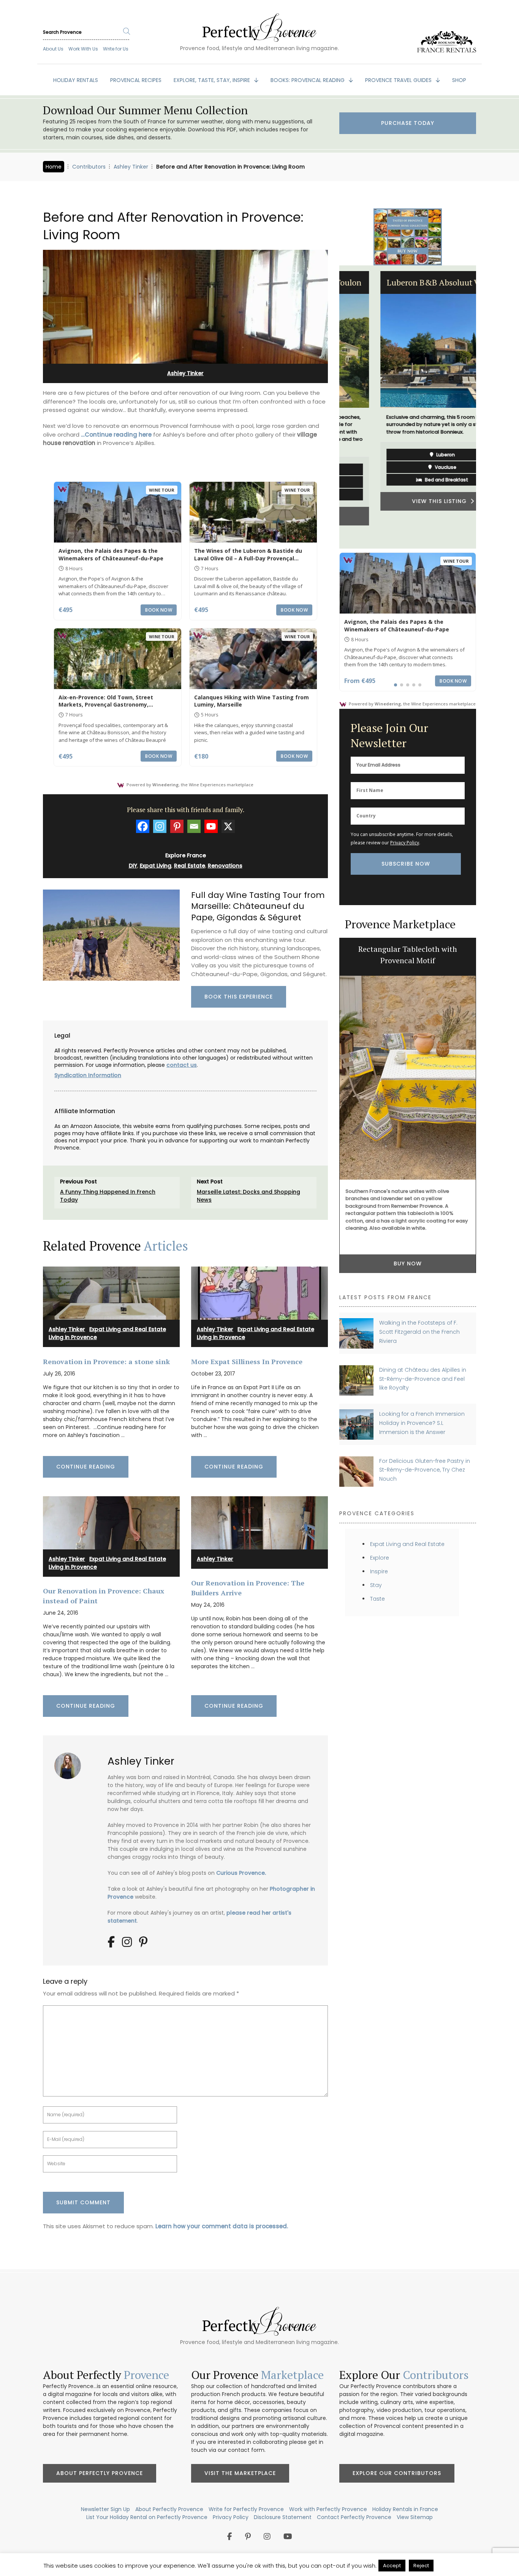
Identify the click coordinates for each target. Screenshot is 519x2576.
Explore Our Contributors (397, 2473)
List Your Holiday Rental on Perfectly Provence (147, 2517)
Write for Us (116, 49)
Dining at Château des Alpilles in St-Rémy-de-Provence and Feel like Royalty (423, 1379)
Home (54, 167)
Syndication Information (88, 1075)
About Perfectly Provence (100, 2473)
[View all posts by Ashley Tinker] (70, 1763)
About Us (53, 49)
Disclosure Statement (283, 2517)
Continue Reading (86, 1467)
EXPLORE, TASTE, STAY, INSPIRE (213, 80)
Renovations (225, 866)
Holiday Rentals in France (405, 2509)
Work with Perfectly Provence (328, 2509)
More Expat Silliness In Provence (247, 1361)
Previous (334, 407)
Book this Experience (239, 997)
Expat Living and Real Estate (128, 1329)
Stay (376, 1585)
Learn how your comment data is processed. (222, 2226)
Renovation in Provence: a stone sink (106, 1361)
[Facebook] (143, 826)
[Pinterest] (177, 826)
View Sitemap (415, 2517)
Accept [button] (392, 2566)
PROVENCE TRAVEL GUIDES (399, 80)
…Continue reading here (116, 435)
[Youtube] (211, 826)
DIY (133, 866)
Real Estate (190, 866)
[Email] (194, 826)
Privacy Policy (405, 843)
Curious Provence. (241, 1873)
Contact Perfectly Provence (354, 2517)
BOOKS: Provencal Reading (308, 80)
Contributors (89, 167)
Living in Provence (73, 1337)
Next (482, 407)
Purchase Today (408, 123)
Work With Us (83, 49)
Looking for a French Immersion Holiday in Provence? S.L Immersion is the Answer (422, 1423)
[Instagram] (160, 826)
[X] (228, 826)
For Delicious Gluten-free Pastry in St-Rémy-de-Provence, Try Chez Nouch (425, 1470)
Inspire (379, 1571)
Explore (380, 1558)
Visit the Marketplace (240, 2473)
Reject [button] (421, 2566)
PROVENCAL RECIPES (136, 80)
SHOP (459, 80)
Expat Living (156, 866)
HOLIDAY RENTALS (76, 80)
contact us (182, 1065)
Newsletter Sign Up (105, 2509)
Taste (377, 1599)
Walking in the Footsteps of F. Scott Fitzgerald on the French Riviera (419, 1332)
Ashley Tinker (131, 167)
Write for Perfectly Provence (246, 2509)
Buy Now (408, 1196)
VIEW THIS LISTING (406, 501)
